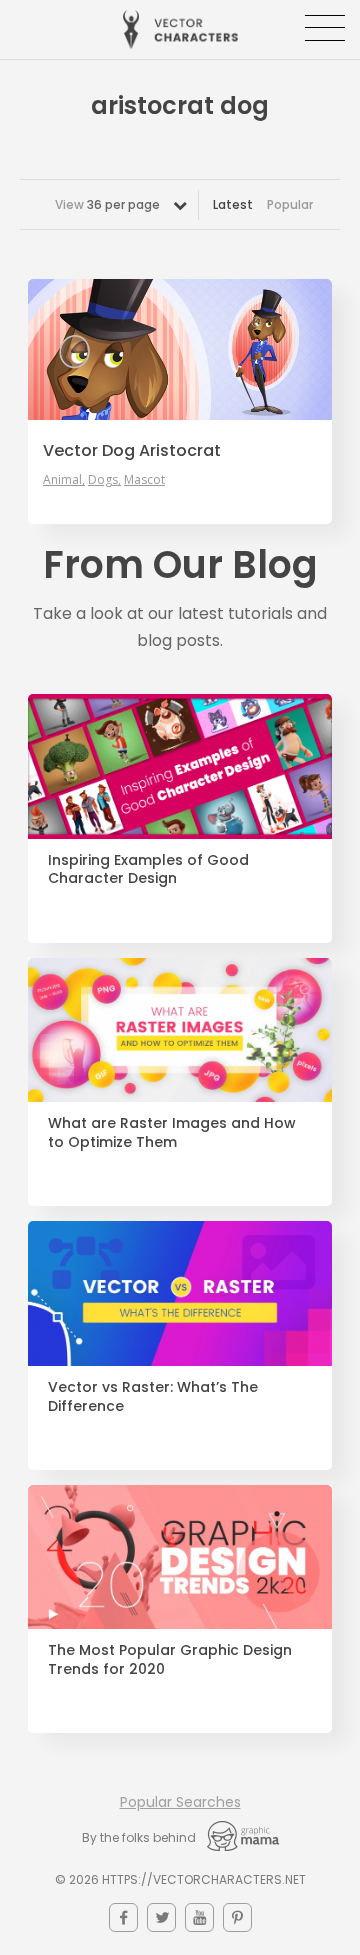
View (107, 204)
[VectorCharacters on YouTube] (199, 1917)
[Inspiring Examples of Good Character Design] (180, 766)
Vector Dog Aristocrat (132, 451)
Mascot (144, 480)
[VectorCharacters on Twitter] (161, 1917)
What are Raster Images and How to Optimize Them (172, 1133)
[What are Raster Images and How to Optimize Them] (180, 1030)
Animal (62, 480)
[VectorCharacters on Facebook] (123, 1917)
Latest (233, 204)
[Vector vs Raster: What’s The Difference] (180, 1293)
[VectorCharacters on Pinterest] (237, 1917)
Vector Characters (180, 29)
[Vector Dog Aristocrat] (180, 349)
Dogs (103, 480)
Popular (290, 204)
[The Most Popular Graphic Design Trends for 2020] (180, 1557)
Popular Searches (180, 1802)
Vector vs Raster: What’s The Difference (153, 1397)
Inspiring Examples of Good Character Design (148, 870)
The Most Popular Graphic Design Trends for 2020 (170, 1660)
